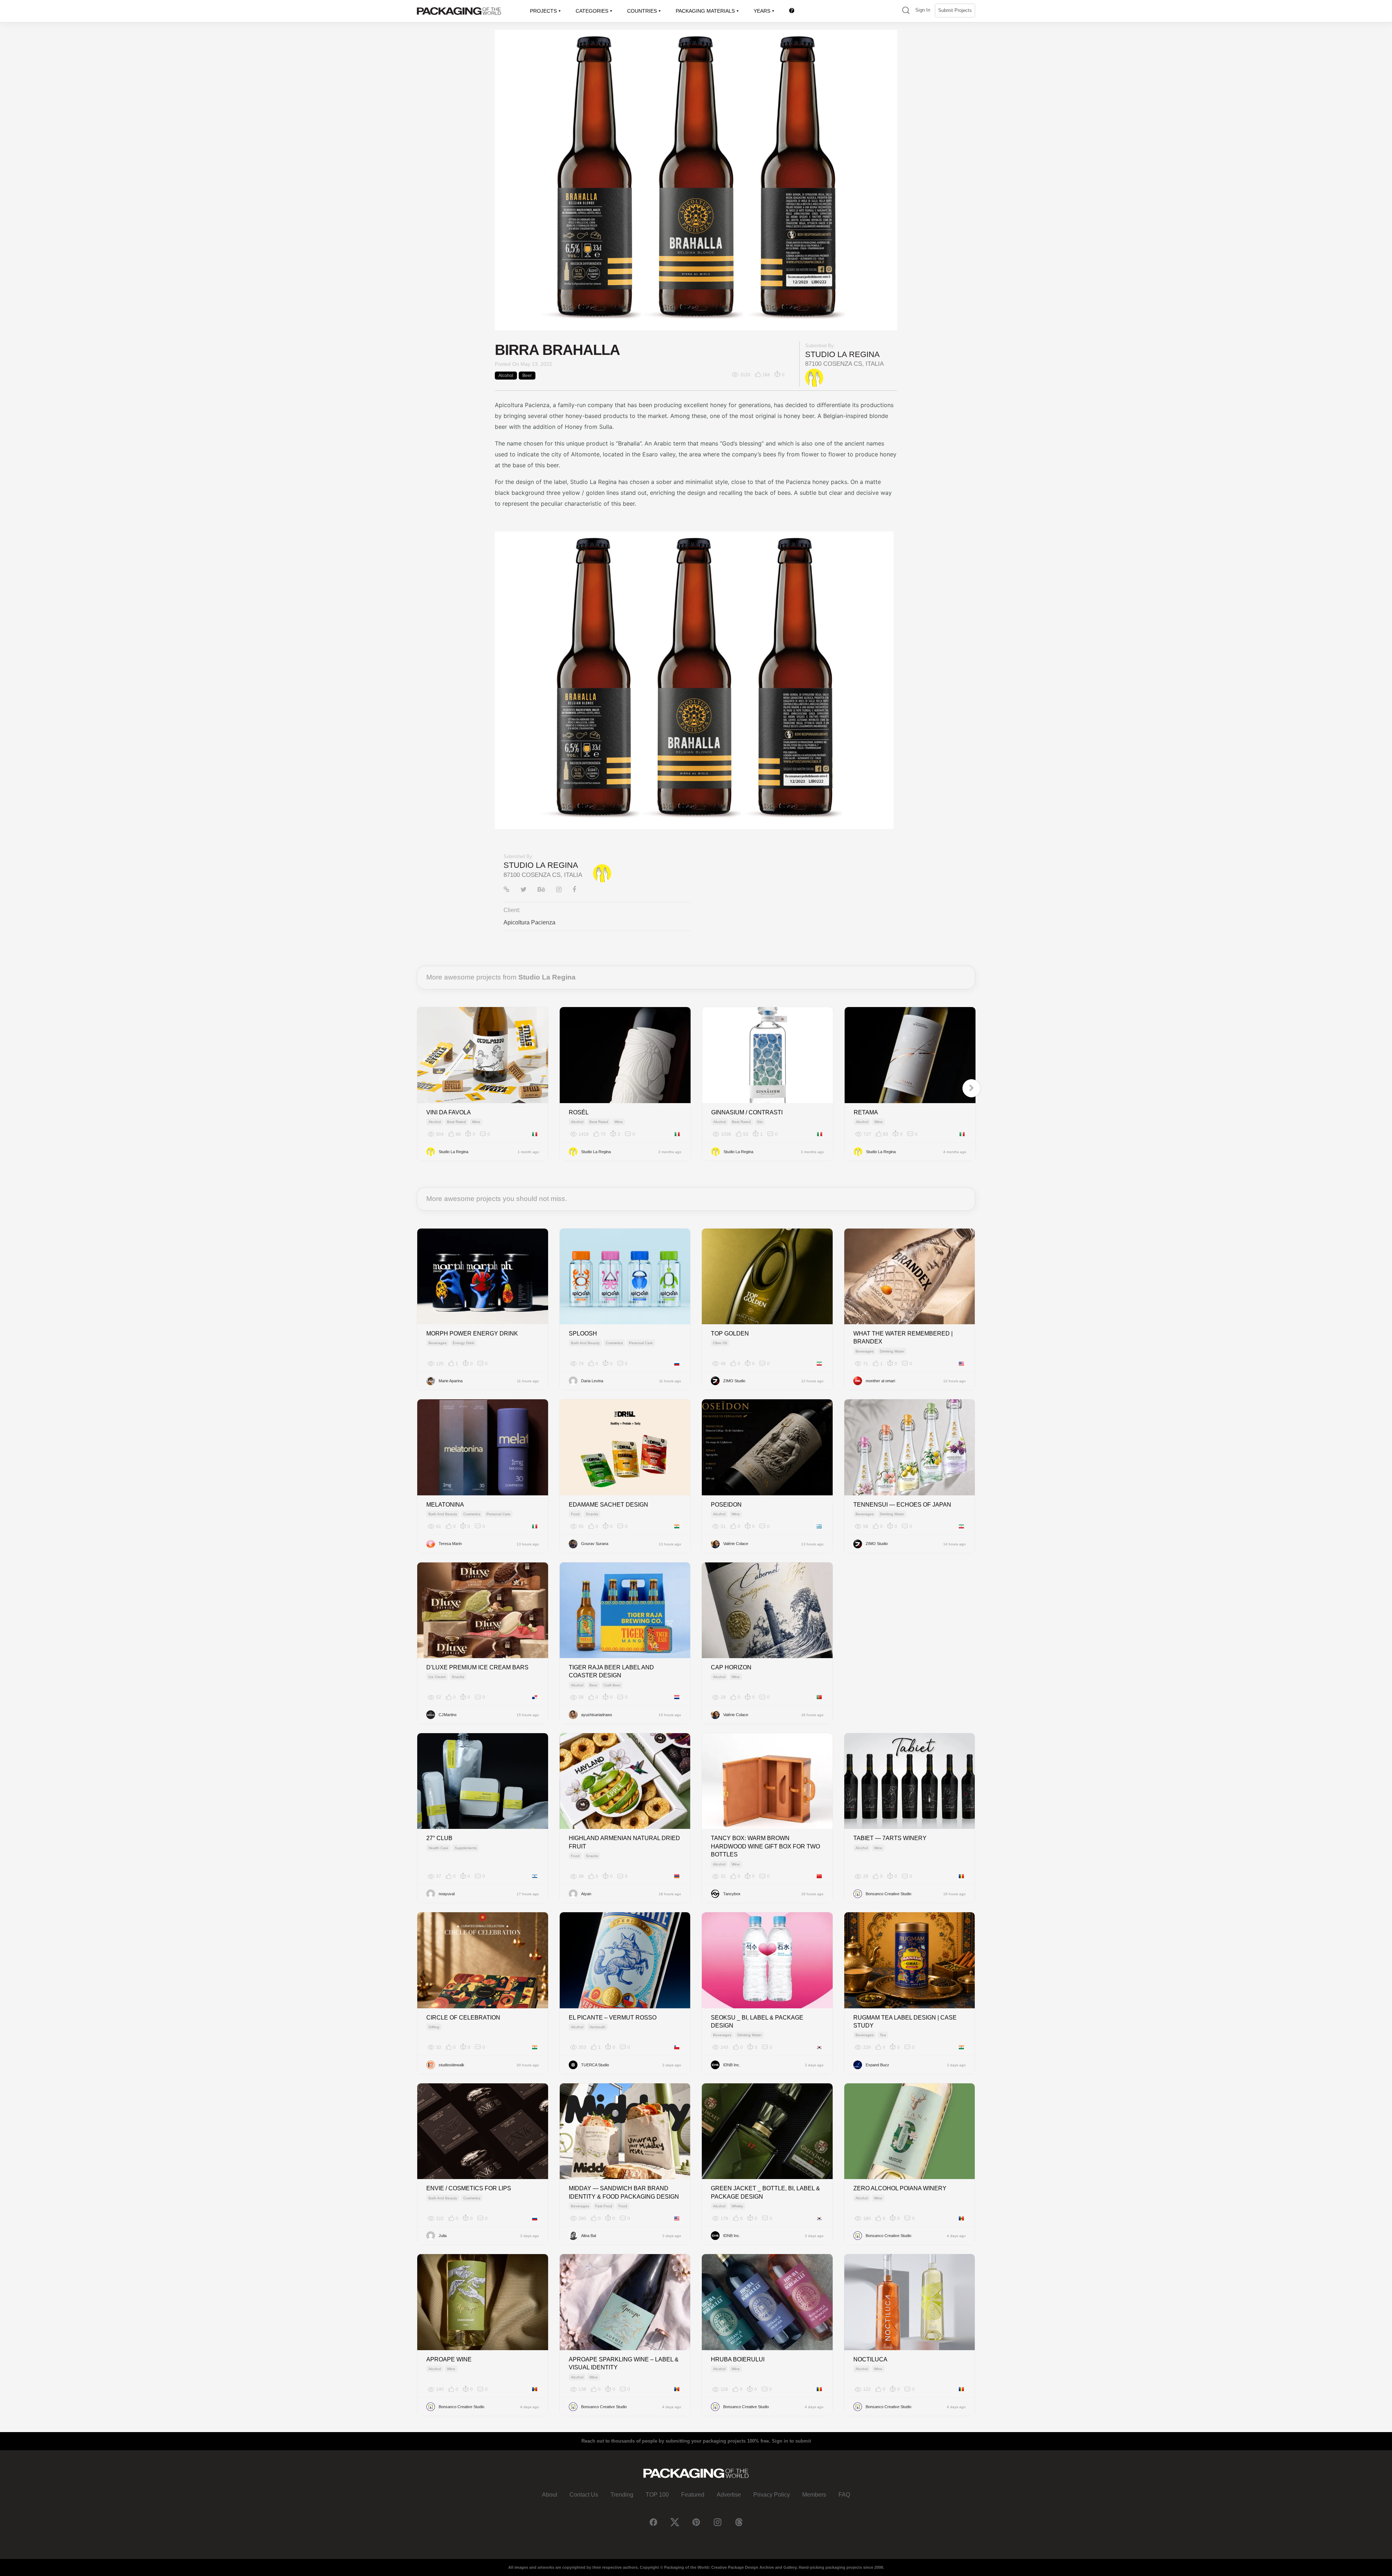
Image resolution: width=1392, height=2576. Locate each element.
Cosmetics (614, 1343)
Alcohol (506, 376)
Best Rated (456, 1122)
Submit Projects (955, 10)
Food (575, 1514)
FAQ (844, 2495)
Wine (476, 1122)
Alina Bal (589, 2236)
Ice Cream (437, 1677)
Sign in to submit (791, 2441)
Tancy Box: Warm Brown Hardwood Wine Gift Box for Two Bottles (765, 1846)
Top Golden (730, 1333)
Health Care (438, 1848)
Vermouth (597, 2027)
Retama (866, 1112)
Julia (443, 2236)
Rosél (579, 1112)
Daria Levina (592, 1381)
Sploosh (583, 1333)
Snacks (592, 1514)
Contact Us (584, 2495)
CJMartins (448, 1715)
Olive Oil (720, 1343)
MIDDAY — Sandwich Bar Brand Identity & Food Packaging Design (624, 2192)
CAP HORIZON (731, 1667)
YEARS (762, 11)
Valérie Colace (736, 1544)
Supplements (466, 1848)
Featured (693, 2495)
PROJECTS (543, 11)
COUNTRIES (642, 11)
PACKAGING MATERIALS (705, 11)
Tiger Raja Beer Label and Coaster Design (611, 1671)
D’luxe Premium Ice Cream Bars (477, 1667)
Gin (760, 1122)
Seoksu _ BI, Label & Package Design (757, 2022)
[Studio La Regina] (814, 377)
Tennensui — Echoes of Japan (902, 1505)
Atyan (586, 1894)
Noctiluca (870, 2359)
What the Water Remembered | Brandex (903, 1337)
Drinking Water (892, 1351)
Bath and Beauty (585, 1343)
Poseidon (726, 1505)
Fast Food (604, 2206)
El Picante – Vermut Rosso (613, 2018)
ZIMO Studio (734, 1381)
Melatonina (445, 1505)
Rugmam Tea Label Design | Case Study (905, 2022)
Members (814, 2495)
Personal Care (641, 1343)
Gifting (434, 2027)
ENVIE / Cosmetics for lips (469, 2188)
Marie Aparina (451, 1381)
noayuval (447, 1894)
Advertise (729, 2495)
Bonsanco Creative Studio (888, 1894)
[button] (906, 11)
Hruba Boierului (738, 2359)
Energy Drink (463, 1343)
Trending (622, 2495)
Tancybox (732, 1894)
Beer (527, 376)
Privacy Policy (772, 2495)
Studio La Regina (842, 354)
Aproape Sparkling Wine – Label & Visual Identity (624, 2363)
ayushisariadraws (597, 1715)
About (550, 2495)
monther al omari (880, 1381)
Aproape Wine (449, 2359)
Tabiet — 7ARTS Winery (890, 1838)
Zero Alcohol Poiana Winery (900, 2188)
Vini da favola (449, 1112)
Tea (883, 2035)
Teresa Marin (450, 1544)
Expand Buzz (877, 2065)
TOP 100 (657, 2495)
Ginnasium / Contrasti (747, 1112)
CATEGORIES (592, 11)
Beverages (438, 1343)
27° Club (439, 1838)
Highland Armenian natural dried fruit (624, 1842)
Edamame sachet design (608, 1505)
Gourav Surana (595, 1544)
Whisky (737, 2206)
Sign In (923, 10)
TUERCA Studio (595, 2065)
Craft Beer (612, 1685)
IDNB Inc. (732, 2065)
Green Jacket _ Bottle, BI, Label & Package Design (765, 2192)
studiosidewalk (451, 2065)
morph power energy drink (472, 1333)
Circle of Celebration (463, 2018)
